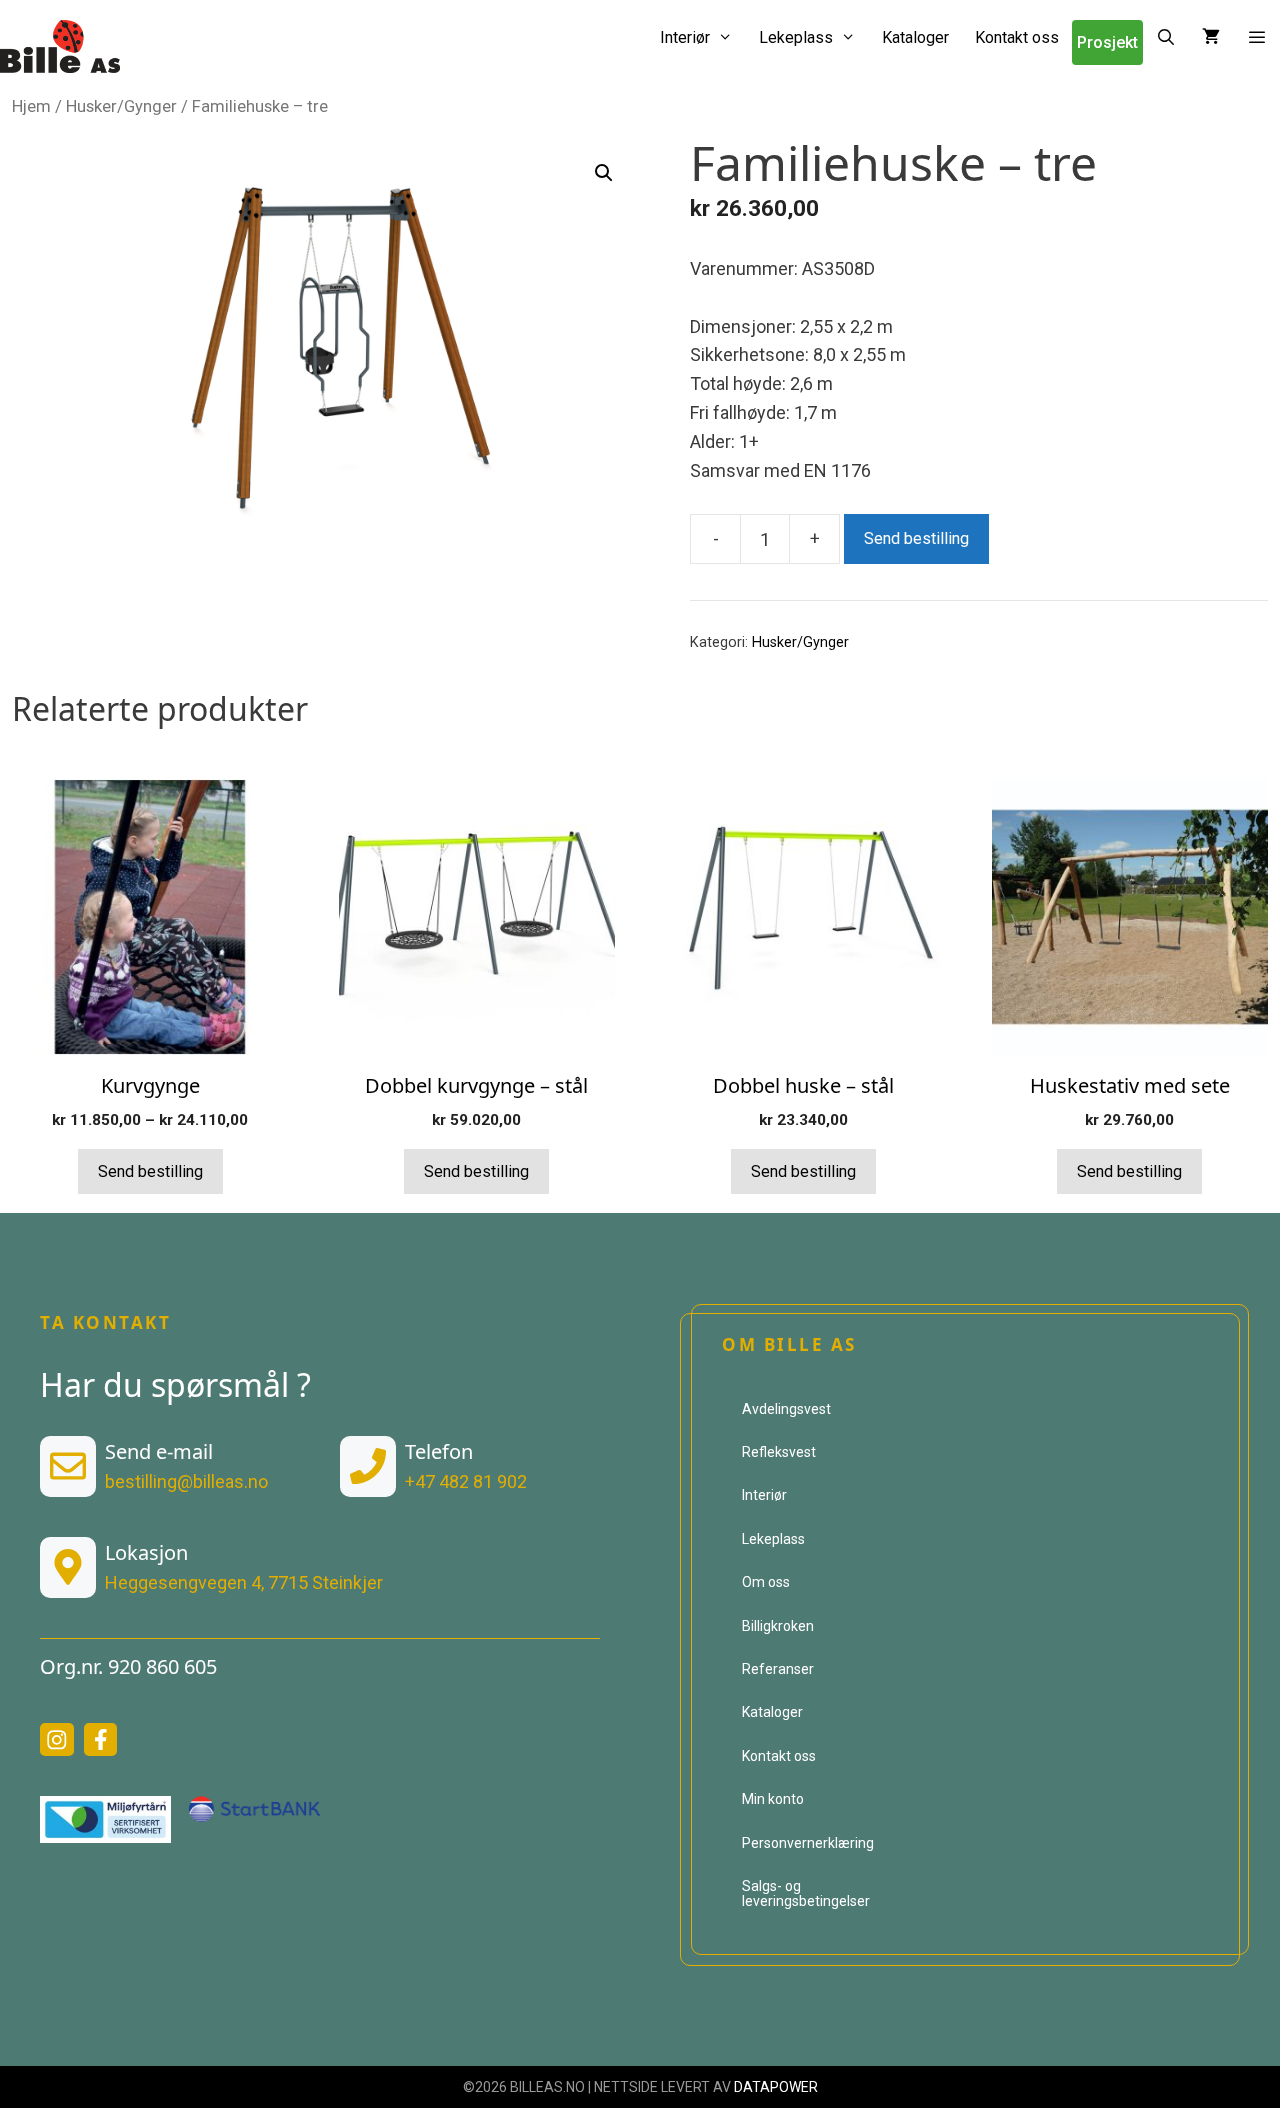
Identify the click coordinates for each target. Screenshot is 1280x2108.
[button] (1256, 37)
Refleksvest (779, 1452)
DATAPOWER (776, 2087)
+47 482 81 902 (466, 1481)
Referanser (778, 1669)
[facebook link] (101, 1740)
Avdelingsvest (786, 1409)
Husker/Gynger (121, 106)
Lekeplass (796, 37)
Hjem (31, 106)
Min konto (773, 1799)
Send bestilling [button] (476, 1171)
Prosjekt (1107, 42)
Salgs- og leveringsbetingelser (806, 1893)
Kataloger (915, 37)
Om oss (766, 1582)
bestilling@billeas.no (186, 1481)
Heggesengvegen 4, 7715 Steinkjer (244, 1582)
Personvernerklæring (808, 1843)
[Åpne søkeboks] (1166, 37)
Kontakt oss (1017, 37)
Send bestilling (916, 538)
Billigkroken (778, 1626)
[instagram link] (57, 1740)
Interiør (685, 37)
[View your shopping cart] (1211, 37)
